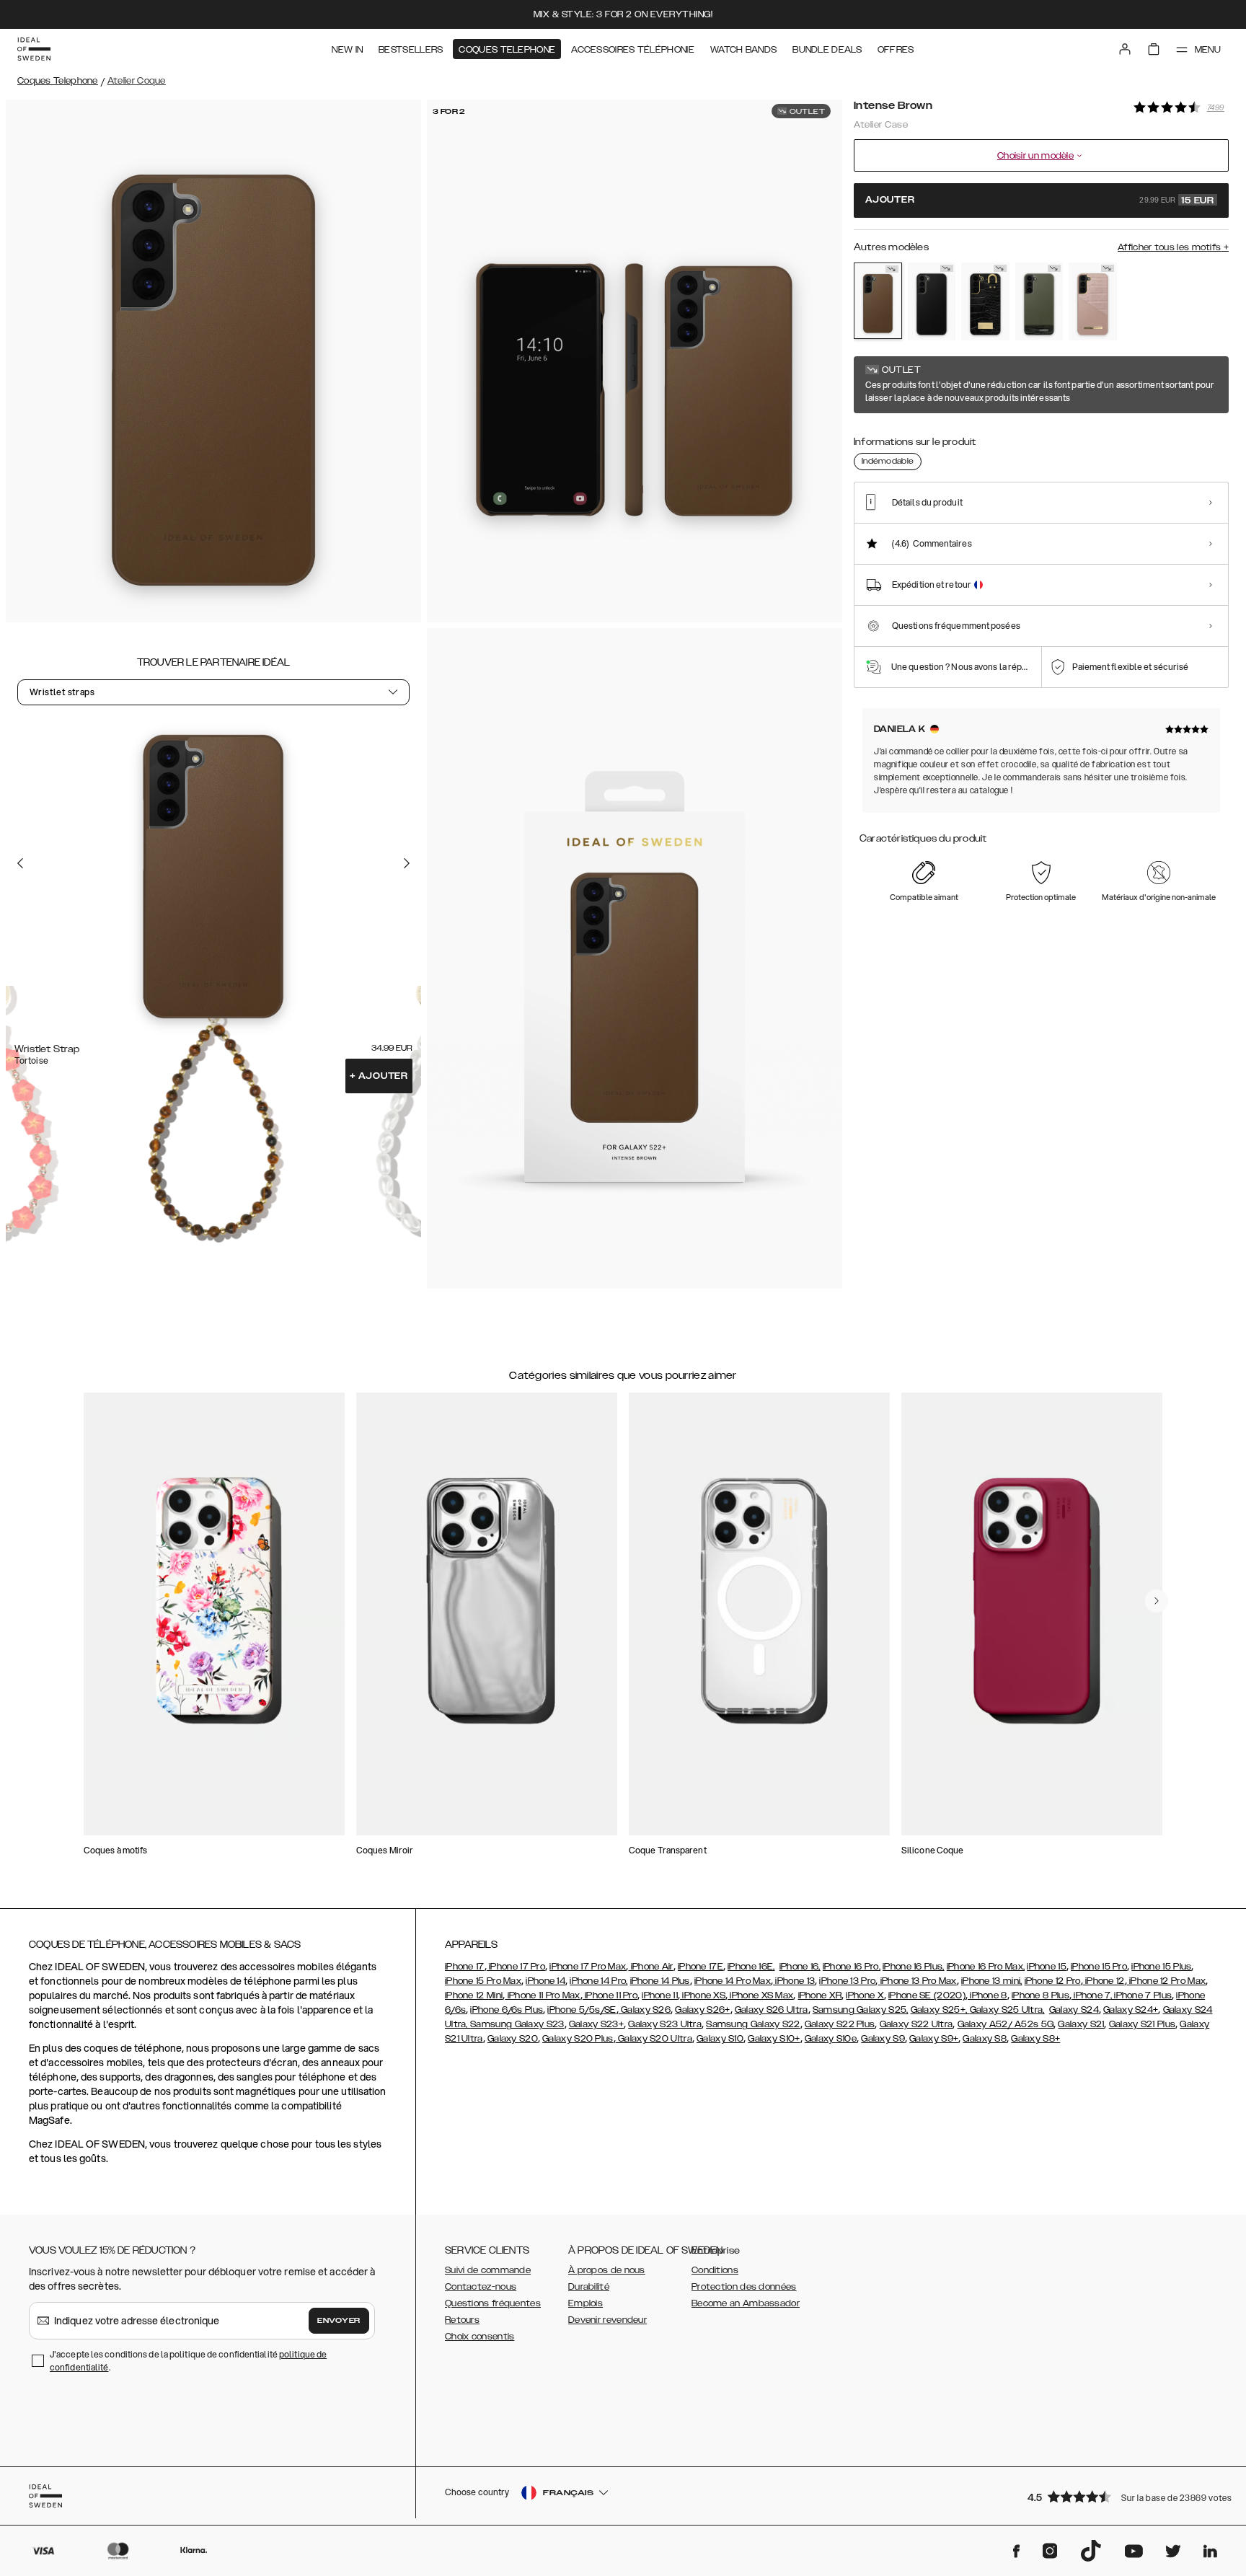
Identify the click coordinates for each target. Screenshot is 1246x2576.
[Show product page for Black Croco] (985, 301)
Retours (462, 2320)
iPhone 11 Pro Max (542, 1995)
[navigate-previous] (1157, 1601)
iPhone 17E (701, 1967)
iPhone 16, (800, 1967)
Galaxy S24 (1074, 2010)
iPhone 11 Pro (610, 1995)
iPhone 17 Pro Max (588, 1967)
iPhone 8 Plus (1040, 1995)
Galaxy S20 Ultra (654, 2039)
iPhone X (865, 1995)
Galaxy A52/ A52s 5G (1006, 2024)
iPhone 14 (545, 1981)
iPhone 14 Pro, (598, 1981)
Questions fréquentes (493, 2303)
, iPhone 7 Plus (1141, 1995)
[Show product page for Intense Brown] (878, 301)
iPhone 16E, (751, 1967)
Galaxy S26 (645, 2010)
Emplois (586, 2303)
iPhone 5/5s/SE (582, 2010)
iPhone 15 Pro (1099, 1967)
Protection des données (744, 2287)
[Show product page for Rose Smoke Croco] (1093, 301)
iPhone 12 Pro (1053, 1981)
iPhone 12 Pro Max (1166, 1981)
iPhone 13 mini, (992, 1981)
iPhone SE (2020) (927, 1995)
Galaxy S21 (1081, 2024)
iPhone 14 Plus (660, 1981)
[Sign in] (1125, 49)
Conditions (715, 2270)
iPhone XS (703, 1995)
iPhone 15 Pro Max (483, 1981)
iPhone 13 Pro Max (917, 1981)
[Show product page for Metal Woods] (1039, 301)
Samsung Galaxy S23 (517, 2024)
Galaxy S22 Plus (840, 2024)
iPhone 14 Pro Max (733, 1981)
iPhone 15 (1047, 1967)
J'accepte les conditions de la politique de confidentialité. (188, 2361)
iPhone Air (650, 1967)
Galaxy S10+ (774, 2039)
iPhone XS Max (760, 1995)
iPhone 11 (660, 1995)
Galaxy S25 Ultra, (1007, 2010)
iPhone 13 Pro (847, 1981)
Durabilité (589, 2287)
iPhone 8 (987, 1995)
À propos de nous (607, 2270)
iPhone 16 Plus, (914, 1967)
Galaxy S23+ (596, 2024)
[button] (1123, 2496)
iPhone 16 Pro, (852, 1967)
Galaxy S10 (720, 2039)
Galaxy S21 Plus (1143, 2024)
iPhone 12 (1104, 1981)
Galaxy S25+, (940, 2010)
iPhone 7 (1091, 1995)
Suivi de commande (488, 2270)
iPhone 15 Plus (1161, 1967)
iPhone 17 (465, 1967)
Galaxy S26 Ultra (772, 2010)
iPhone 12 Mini (474, 1995)
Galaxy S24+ (1131, 2010)
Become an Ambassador (746, 2303)
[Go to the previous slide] (20, 863)
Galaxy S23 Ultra (665, 2024)
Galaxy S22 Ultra (916, 2024)
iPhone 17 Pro (516, 1967)
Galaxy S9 (883, 2039)
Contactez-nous (481, 2287)
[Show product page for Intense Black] (932, 301)
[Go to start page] (34, 49)
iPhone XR (820, 1995)
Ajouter (379, 1076)
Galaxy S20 (513, 2039)
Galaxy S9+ (934, 2039)
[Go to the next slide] (407, 863)
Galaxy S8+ (1035, 2039)
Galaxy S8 (985, 2039)
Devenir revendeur (607, 2320)
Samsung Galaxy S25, (861, 2010)
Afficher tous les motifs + (1173, 247)
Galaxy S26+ (702, 2010)
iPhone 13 (794, 1981)
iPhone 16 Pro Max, (986, 1967)
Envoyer (339, 2321)
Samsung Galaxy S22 (753, 2024)
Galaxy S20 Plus (578, 2039)
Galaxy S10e (831, 2039)
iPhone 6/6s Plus (507, 2010)
